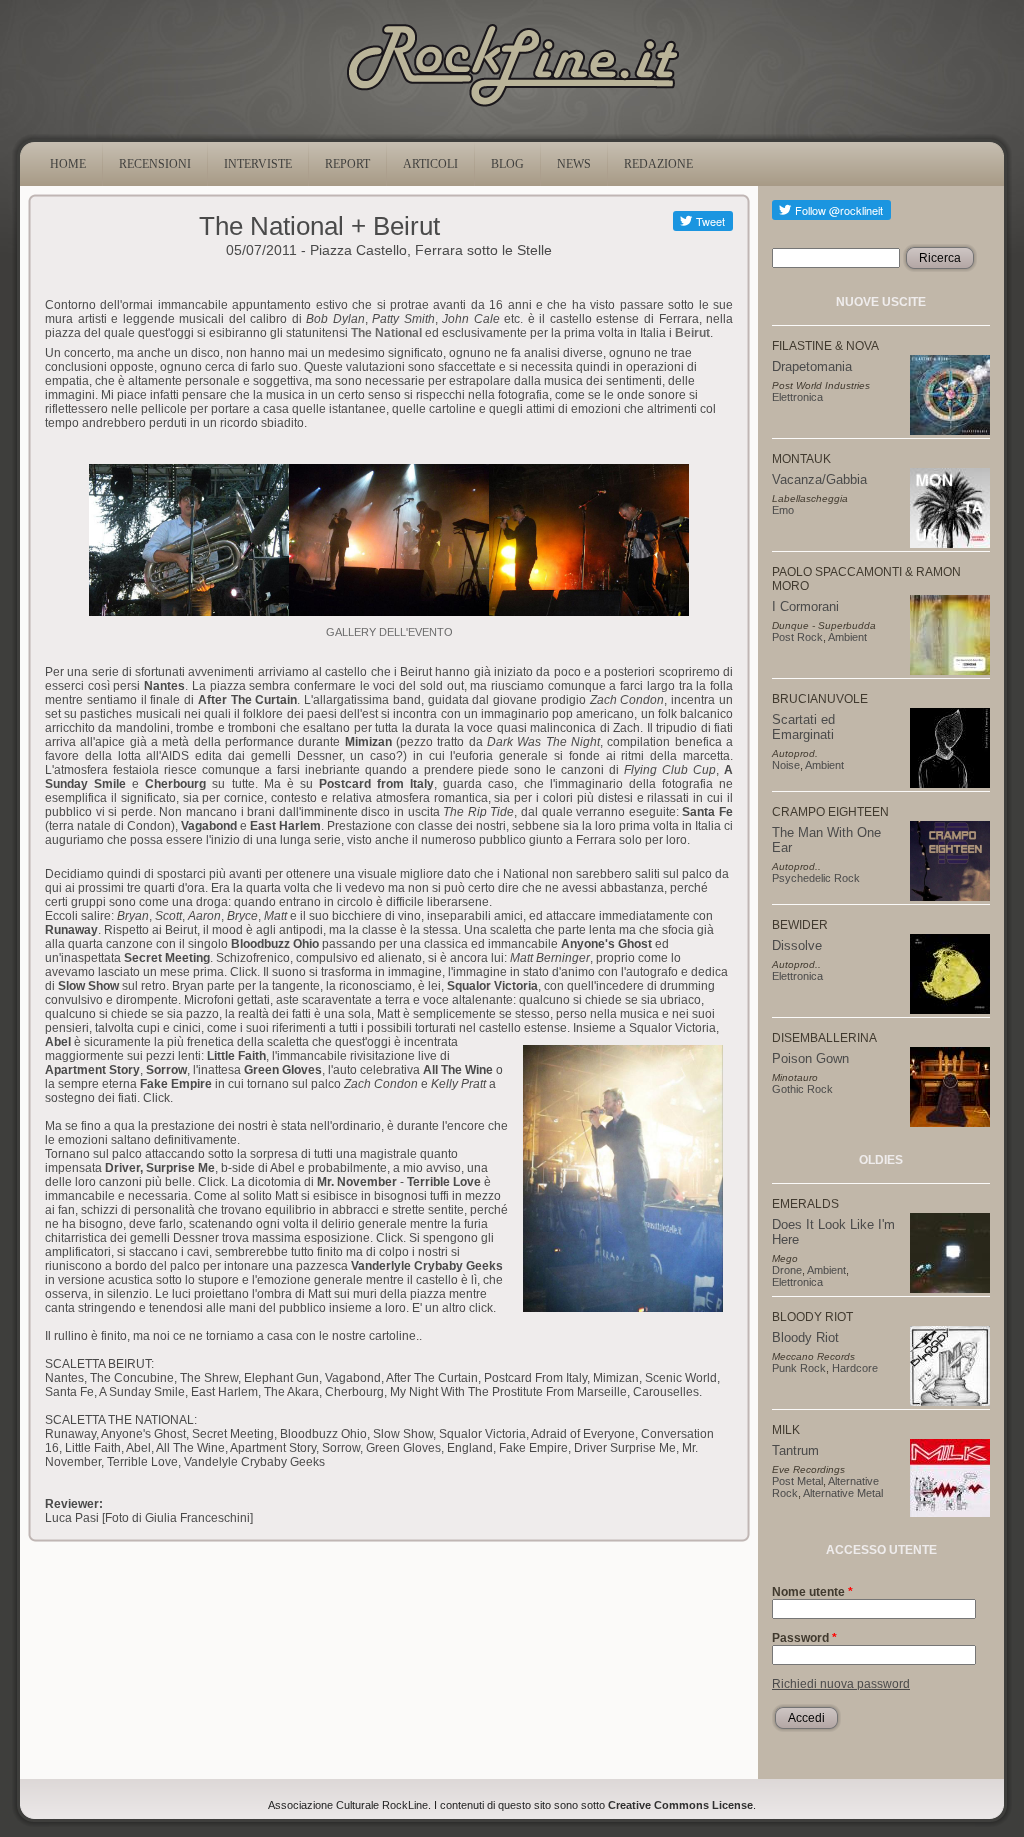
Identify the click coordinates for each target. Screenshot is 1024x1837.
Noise (786, 765)
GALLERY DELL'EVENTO (389, 632)
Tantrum (795, 1450)
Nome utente (812, 1592)
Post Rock (797, 637)
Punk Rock (799, 1368)
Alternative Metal (843, 1493)
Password (804, 1638)
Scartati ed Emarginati (803, 727)
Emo (783, 510)
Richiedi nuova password (841, 1684)
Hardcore (855, 1368)
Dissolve (797, 945)
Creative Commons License (680, 1805)
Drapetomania (812, 366)
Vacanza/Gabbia (819, 479)
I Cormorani (805, 606)
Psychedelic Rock (816, 878)
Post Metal (797, 1481)
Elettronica (797, 397)
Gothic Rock (802, 1089)
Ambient (847, 637)
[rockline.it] (512, 107)
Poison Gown (810, 1058)
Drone (787, 1270)
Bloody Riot (805, 1337)
